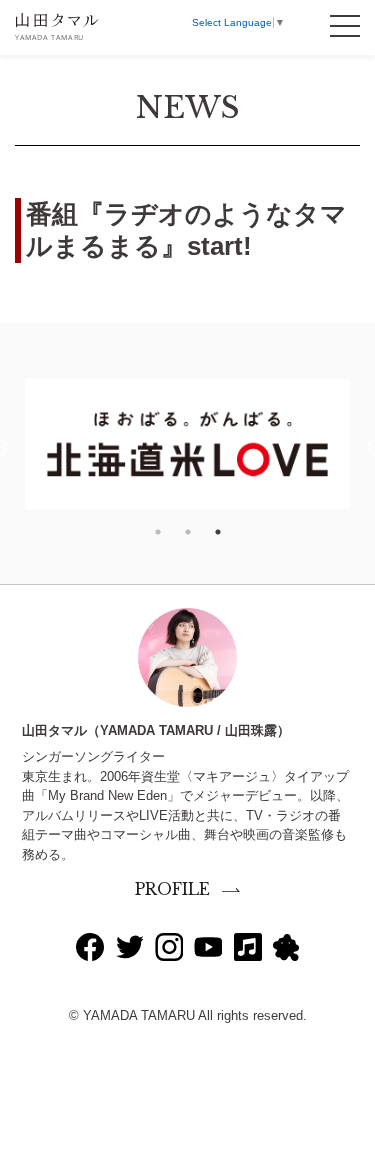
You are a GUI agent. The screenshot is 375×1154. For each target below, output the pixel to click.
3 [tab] (218, 532)
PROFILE (172, 889)
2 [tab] (188, 532)
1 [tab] (158, 532)
